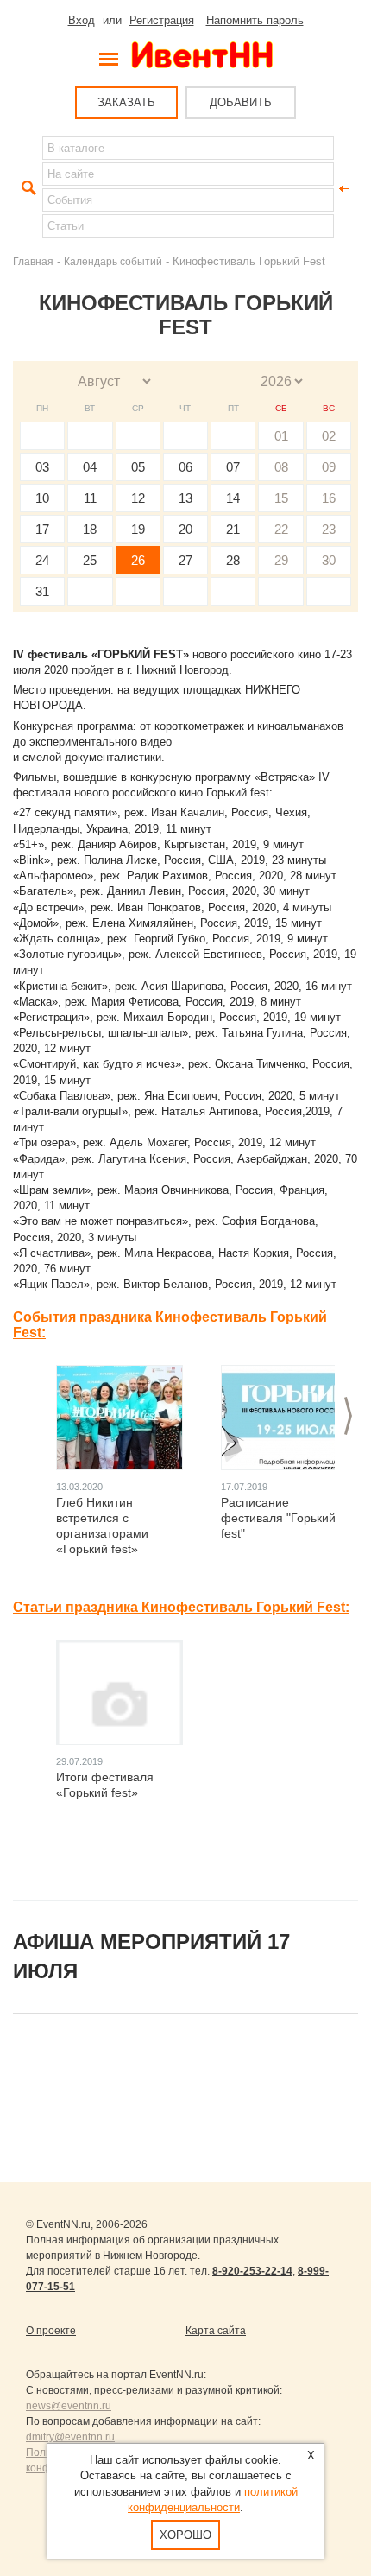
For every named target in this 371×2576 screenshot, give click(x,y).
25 (90, 560)
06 (185, 467)
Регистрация (162, 20)
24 (42, 560)
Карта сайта (216, 2331)
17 (42, 529)
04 (90, 467)
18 (90, 529)
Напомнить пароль (255, 20)
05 (138, 467)
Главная (33, 261)
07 (233, 467)
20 (185, 529)
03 (42, 467)
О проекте (51, 2331)
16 (329, 498)
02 (329, 436)
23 (329, 529)
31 (42, 591)
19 (138, 529)
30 (329, 560)
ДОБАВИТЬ (241, 102)
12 (138, 498)
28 (233, 560)
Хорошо (185, 2535)
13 (185, 498)
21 (233, 529)
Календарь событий (113, 261)
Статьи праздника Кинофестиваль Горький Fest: (181, 1607)
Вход (82, 20)
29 (281, 560)
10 (42, 498)
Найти (27, 188)
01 (281, 436)
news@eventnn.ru (69, 2406)
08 (281, 467)
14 (233, 498)
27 (185, 560)
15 (281, 498)
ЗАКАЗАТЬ (126, 102)
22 (281, 529)
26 (138, 560)
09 (329, 467)
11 (90, 498)
